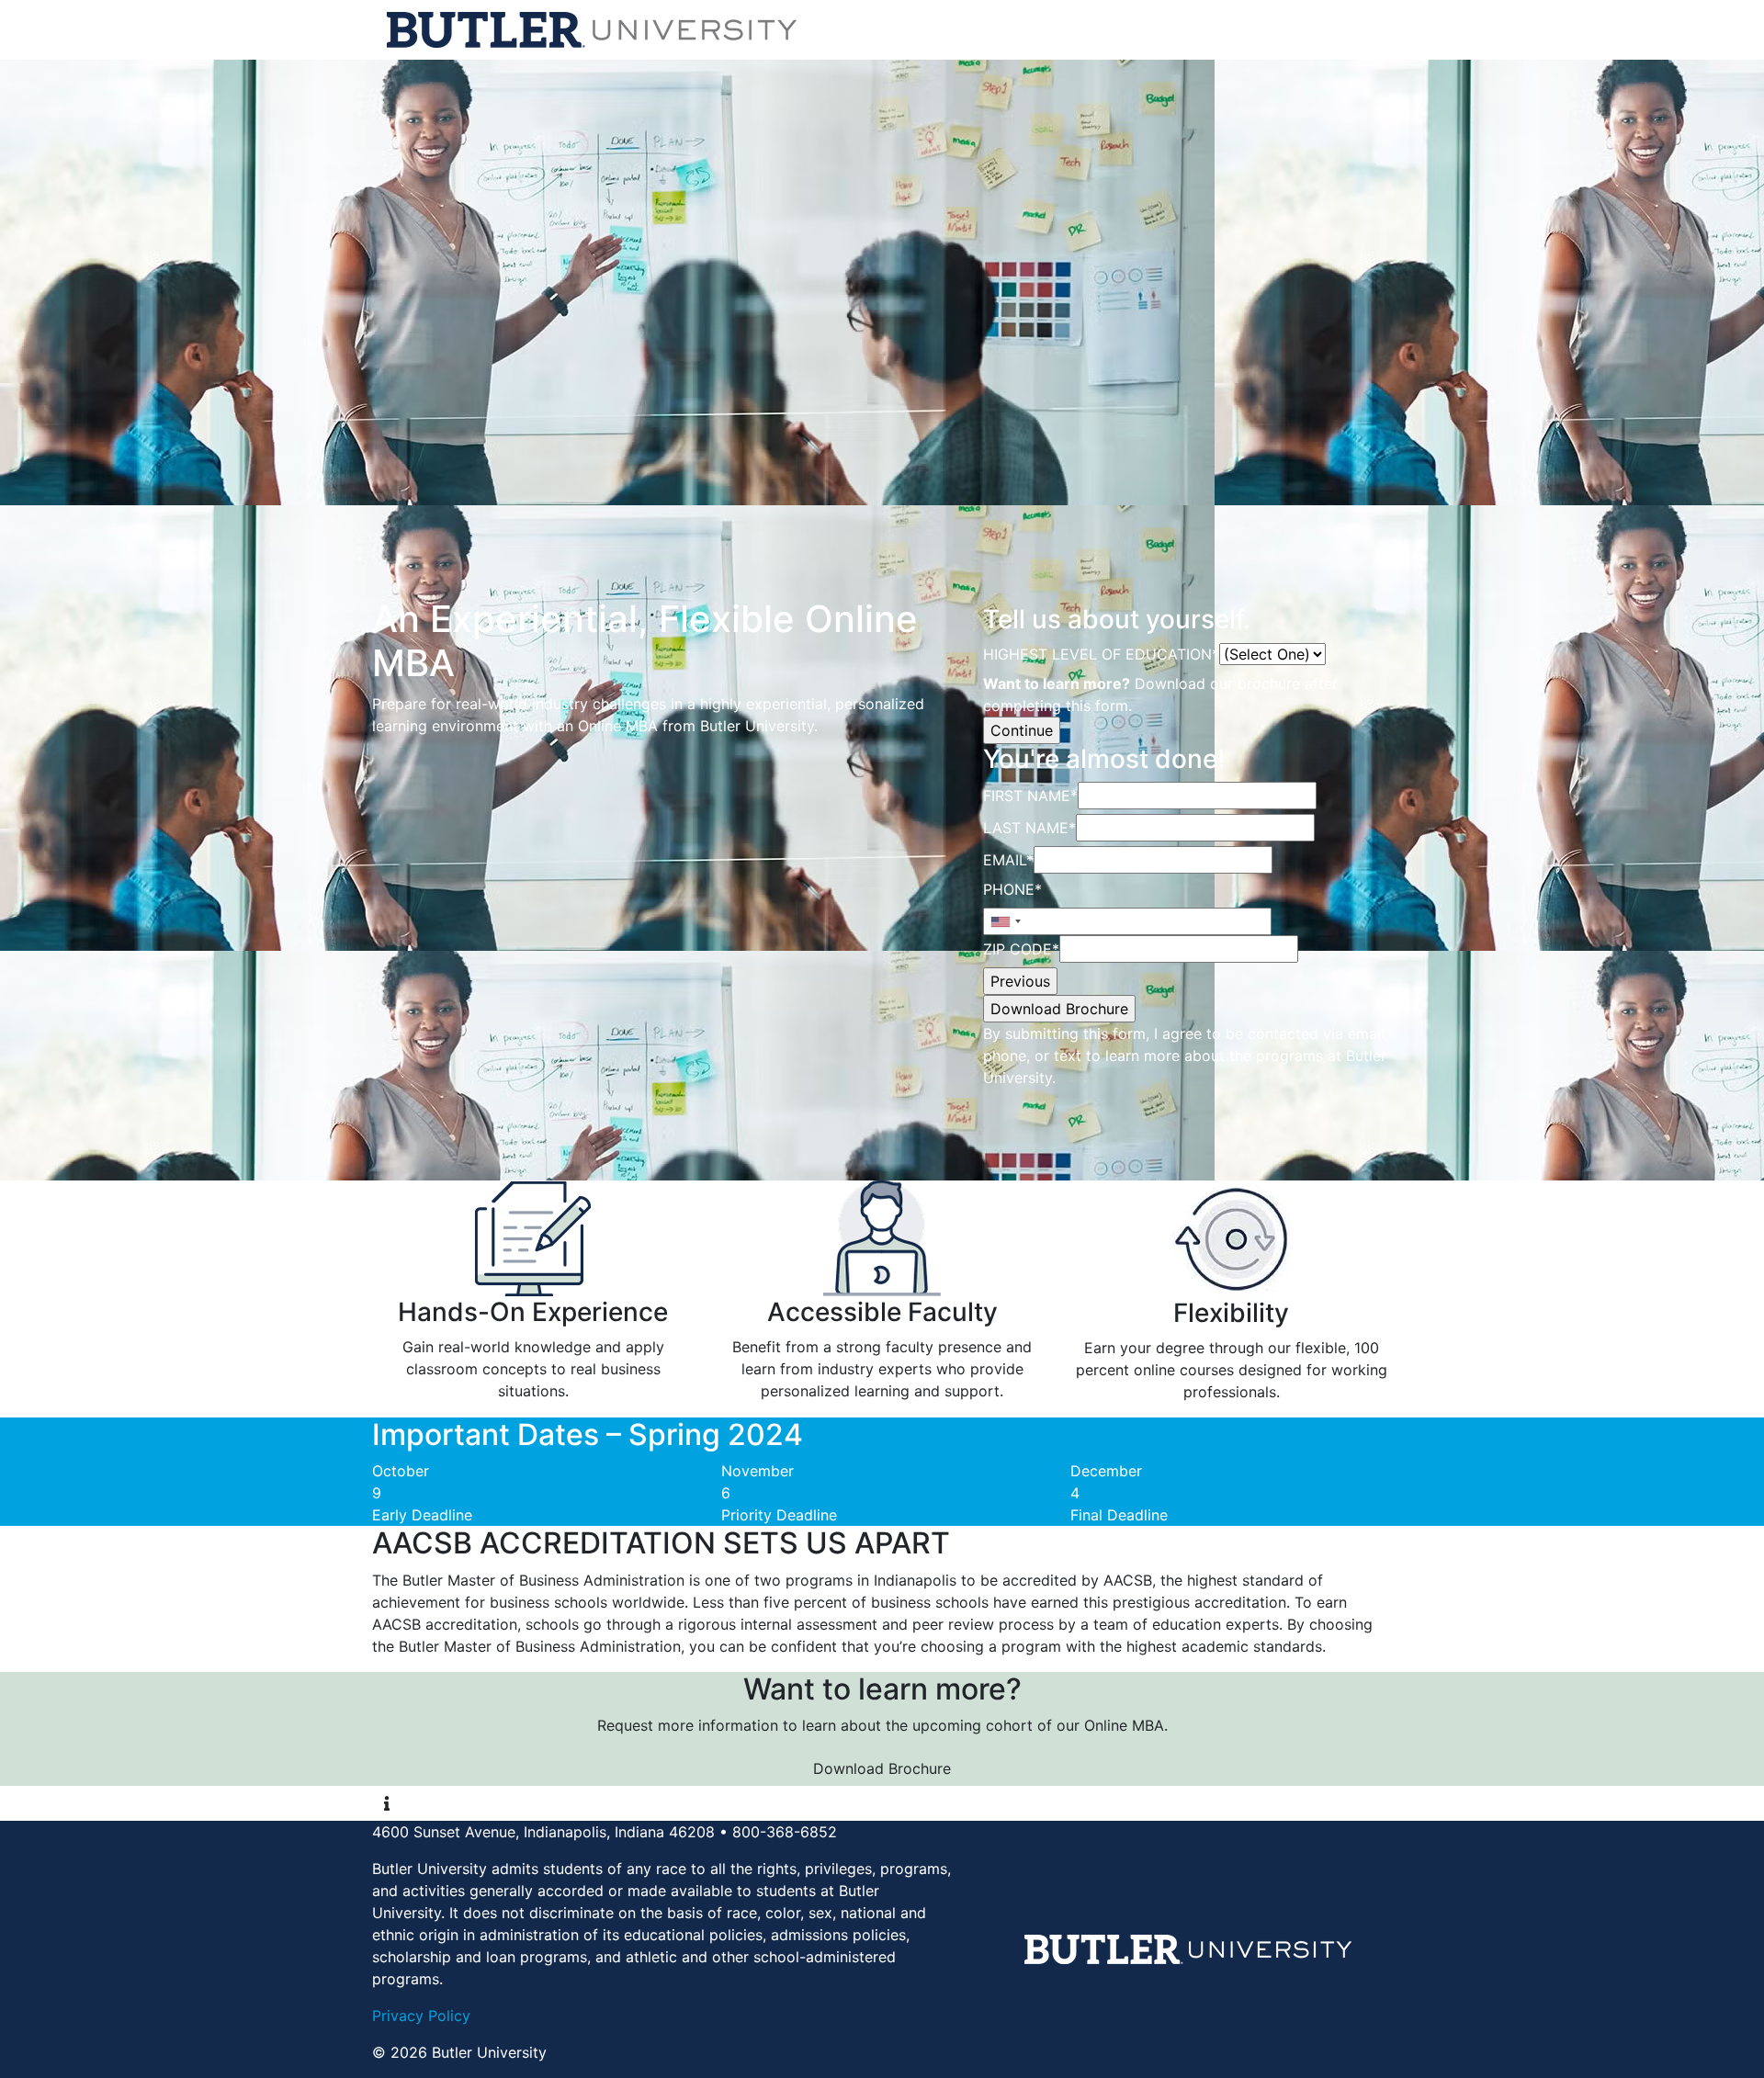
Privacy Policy (421, 2016)
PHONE (1012, 889)
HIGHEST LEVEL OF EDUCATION (1101, 654)
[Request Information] (387, 1803)
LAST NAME (1029, 828)
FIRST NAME (1030, 796)
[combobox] (1005, 921)
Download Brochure (882, 1768)
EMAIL (1008, 860)
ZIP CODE (1021, 949)
